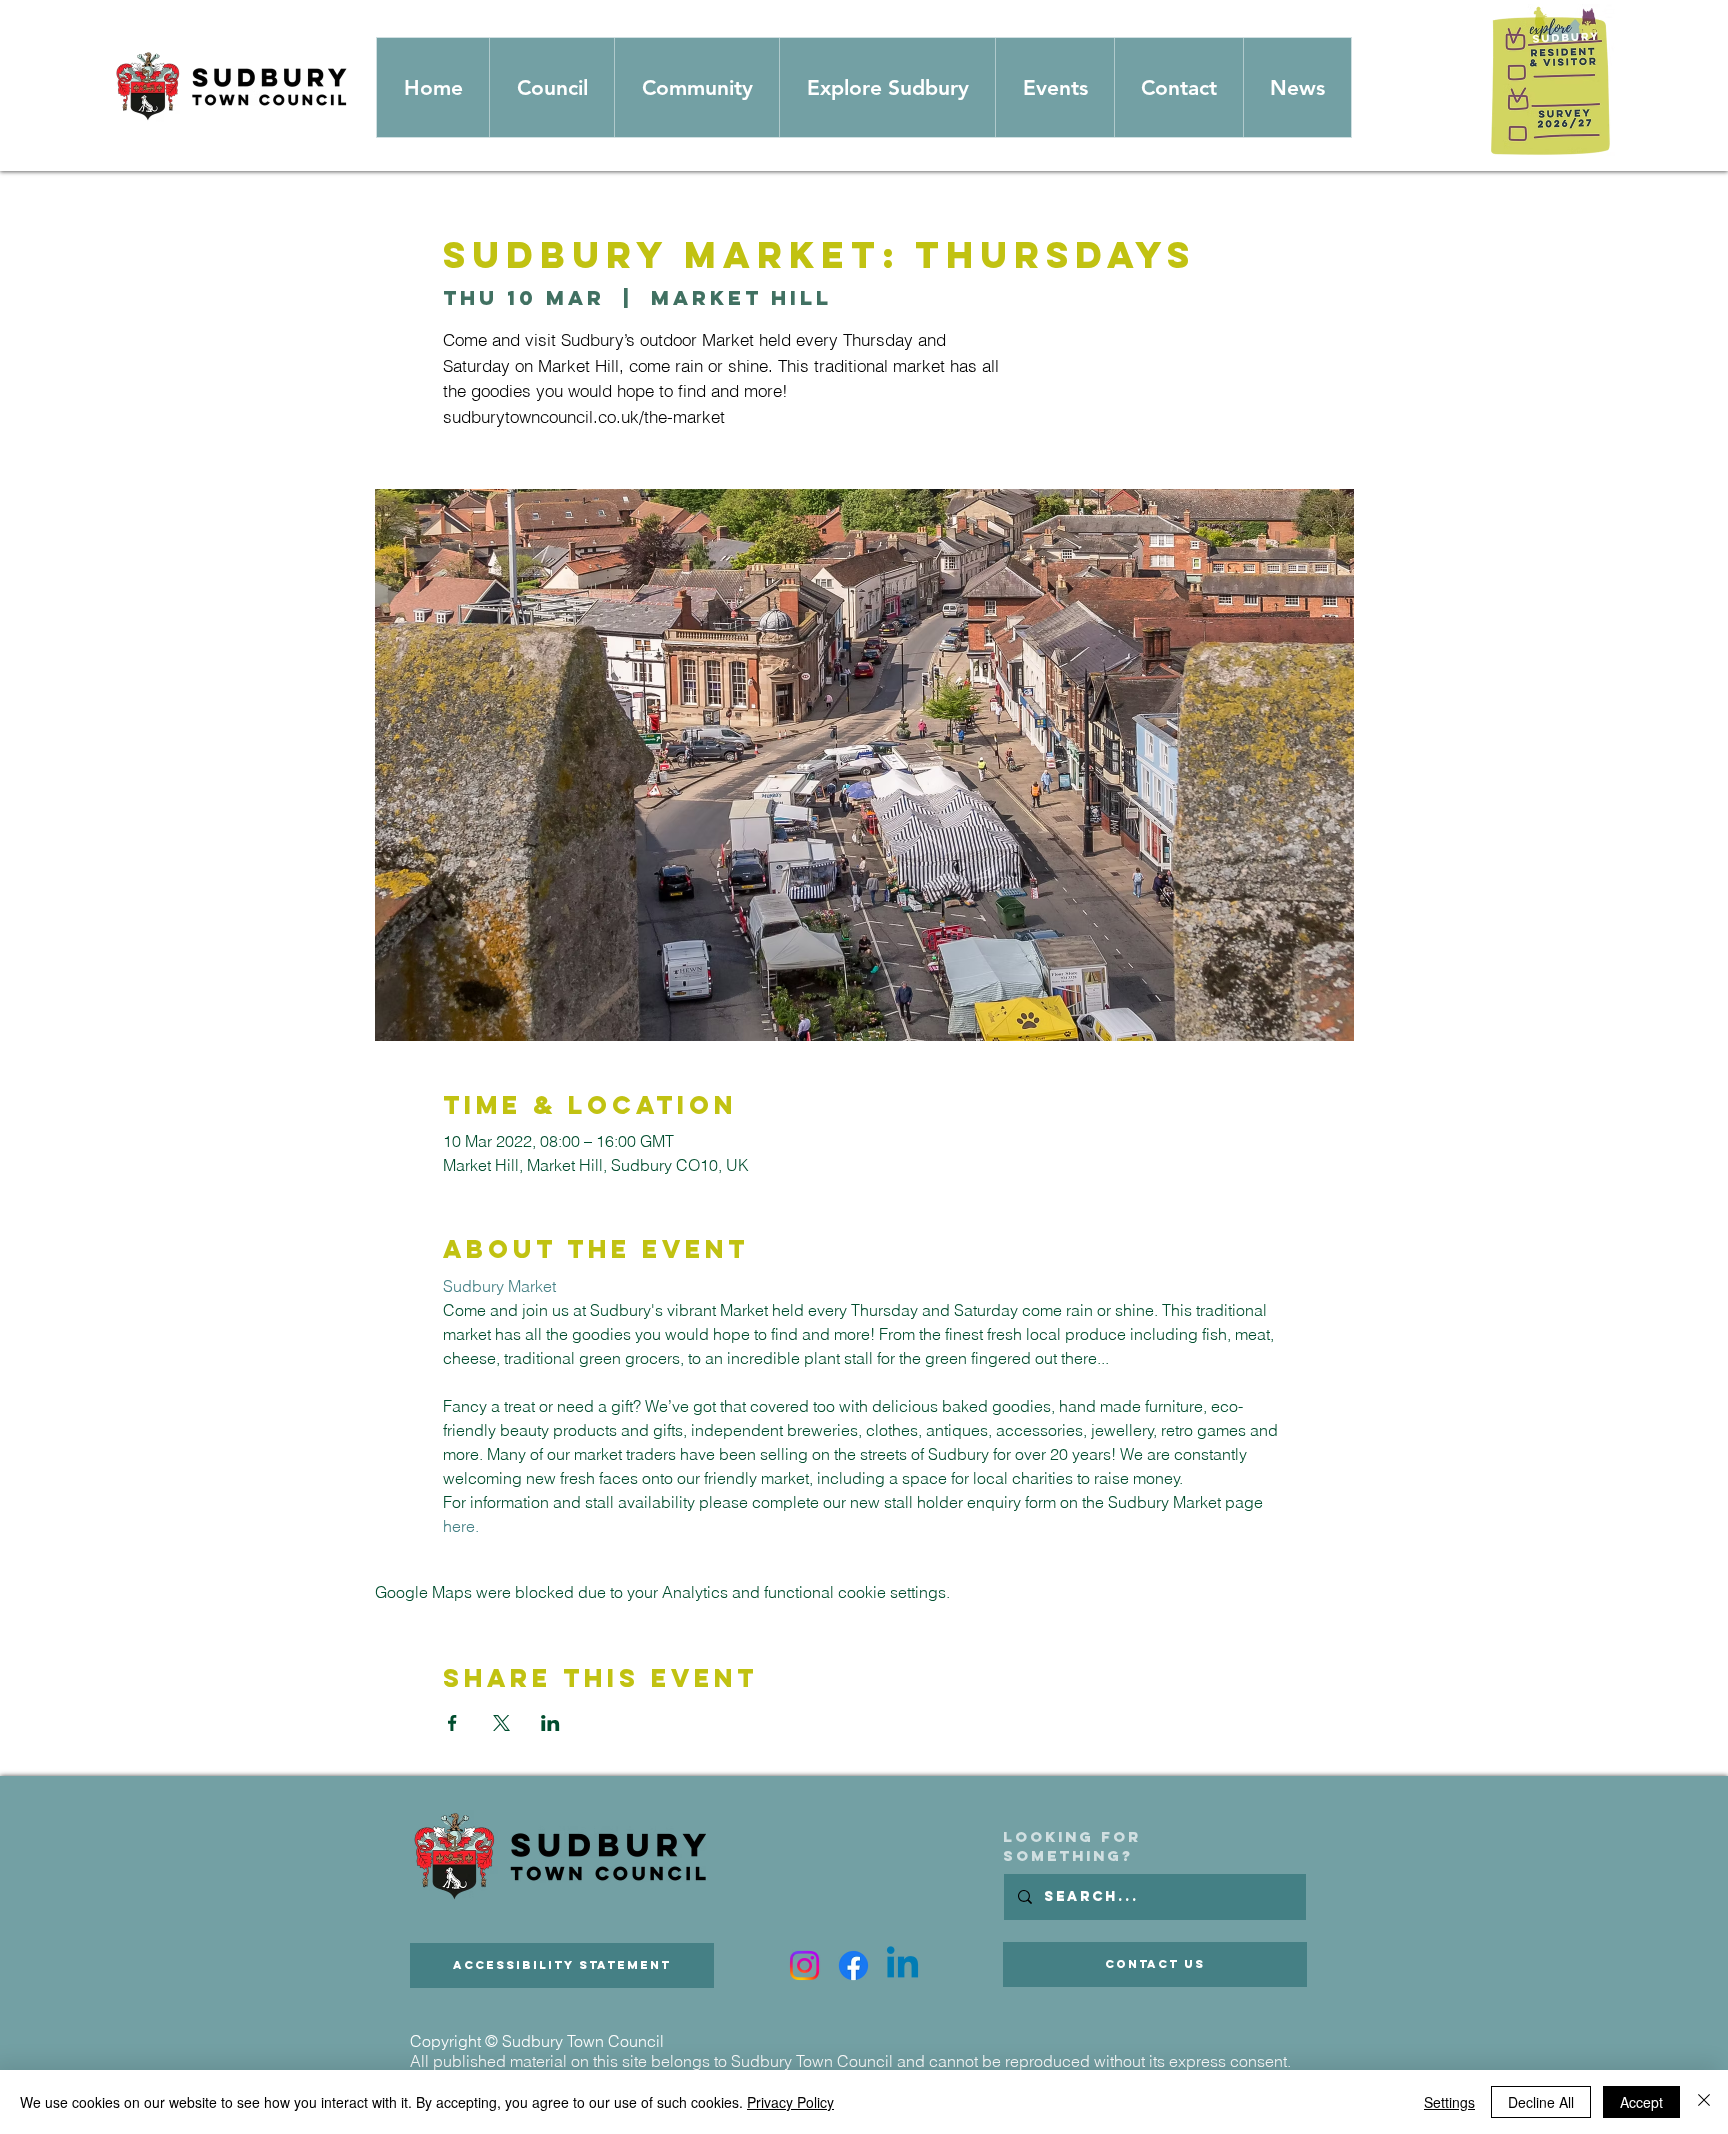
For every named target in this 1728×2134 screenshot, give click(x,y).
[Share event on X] (501, 1723)
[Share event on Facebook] (452, 1723)
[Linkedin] (902, 1965)
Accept (1641, 2102)
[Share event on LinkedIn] (550, 1723)
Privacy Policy (790, 2102)
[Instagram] (804, 1965)
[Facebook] (853, 1965)
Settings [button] (1449, 2102)
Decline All (1541, 2102)
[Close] (1704, 2102)
